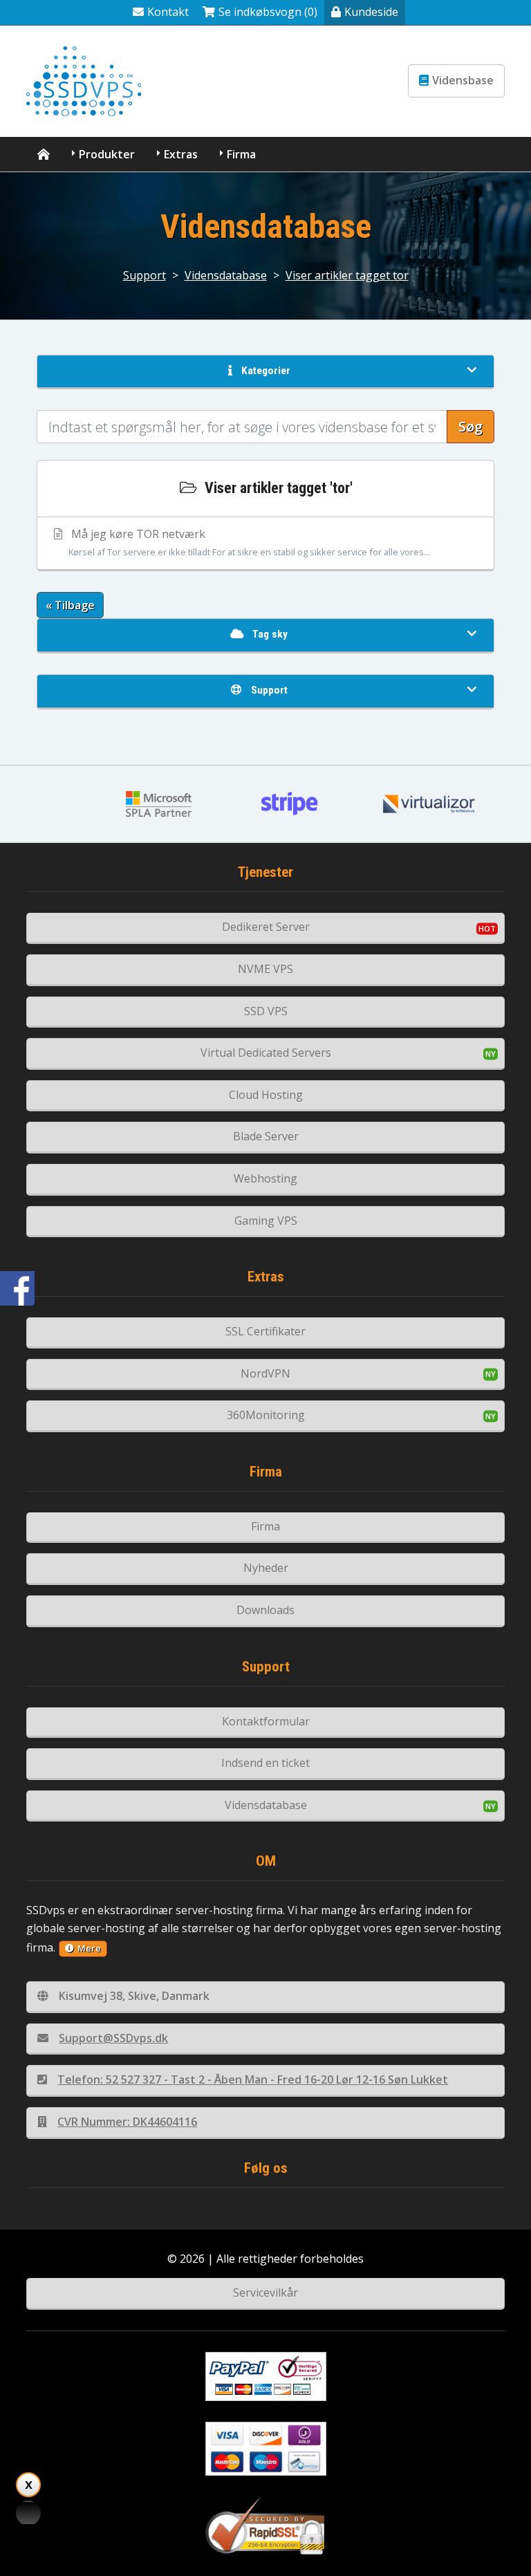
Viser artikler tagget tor (347, 275)
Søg (471, 426)
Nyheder (266, 1568)
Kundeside (371, 12)
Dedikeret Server (266, 927)
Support (145, 275)
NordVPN (265, 1373)
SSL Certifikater (265, 1331)
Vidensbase (463, 80)
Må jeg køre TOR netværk (249, 542)
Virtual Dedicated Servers (266, 1053)
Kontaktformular (266, 1721)
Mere (89, 1948)
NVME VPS (265, 969)
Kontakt (168, 12)
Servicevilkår (265, 2292)
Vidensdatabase (226, 275)
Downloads (265, 1610)
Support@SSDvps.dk (113, 2038)
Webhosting (265, 1178)
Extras (181, 154)
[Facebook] (17, 1288)
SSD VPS (266, 1011)
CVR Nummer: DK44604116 (127, 2122)
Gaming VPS (266, 1221)
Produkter (107, 154)
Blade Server (266, 1136)
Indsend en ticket (265, 1763)
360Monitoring (266, 1415)
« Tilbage (70, 605)
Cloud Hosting (266, 1095)
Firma (241, 154)
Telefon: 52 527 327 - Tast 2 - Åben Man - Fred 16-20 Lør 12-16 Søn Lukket (253, 2079)
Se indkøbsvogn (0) (268, 12)
